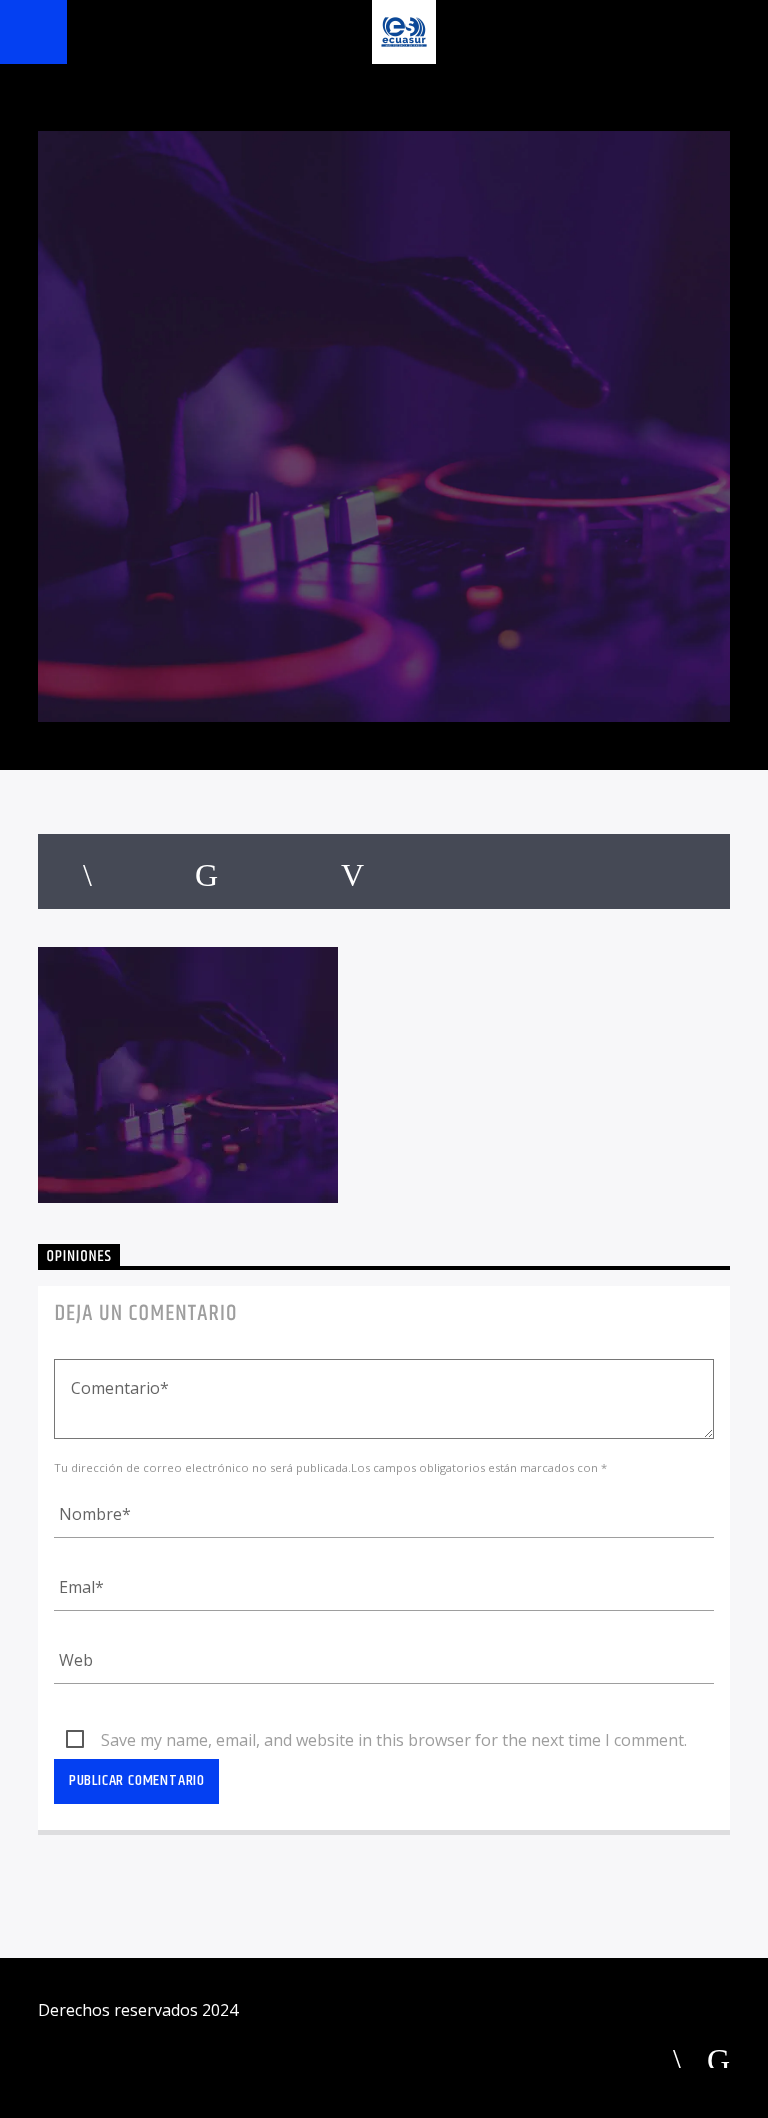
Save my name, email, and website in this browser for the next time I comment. (394, 1740)
